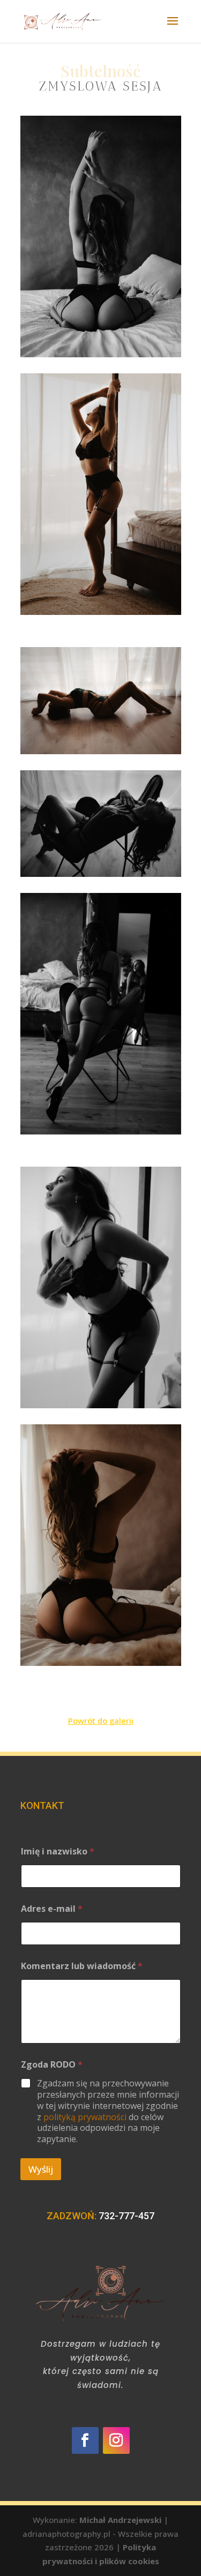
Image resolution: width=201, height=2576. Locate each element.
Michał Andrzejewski (120, 2520)
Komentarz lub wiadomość (82, 1966)
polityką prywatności (85, 2117)
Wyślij (41, 2169)
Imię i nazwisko (58, 1852)
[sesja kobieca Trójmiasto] (101, 1287)
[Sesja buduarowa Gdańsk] (101, 1545)
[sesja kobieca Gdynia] (101, 494)
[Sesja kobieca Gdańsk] (101, 236)
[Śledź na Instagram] (116, 2440)
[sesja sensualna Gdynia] (101, 701)
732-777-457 (126, 2216)
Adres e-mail (52, 1909)
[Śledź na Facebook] (85, 2440)
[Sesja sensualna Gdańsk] (101, 824)
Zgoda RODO (52, 2065)
